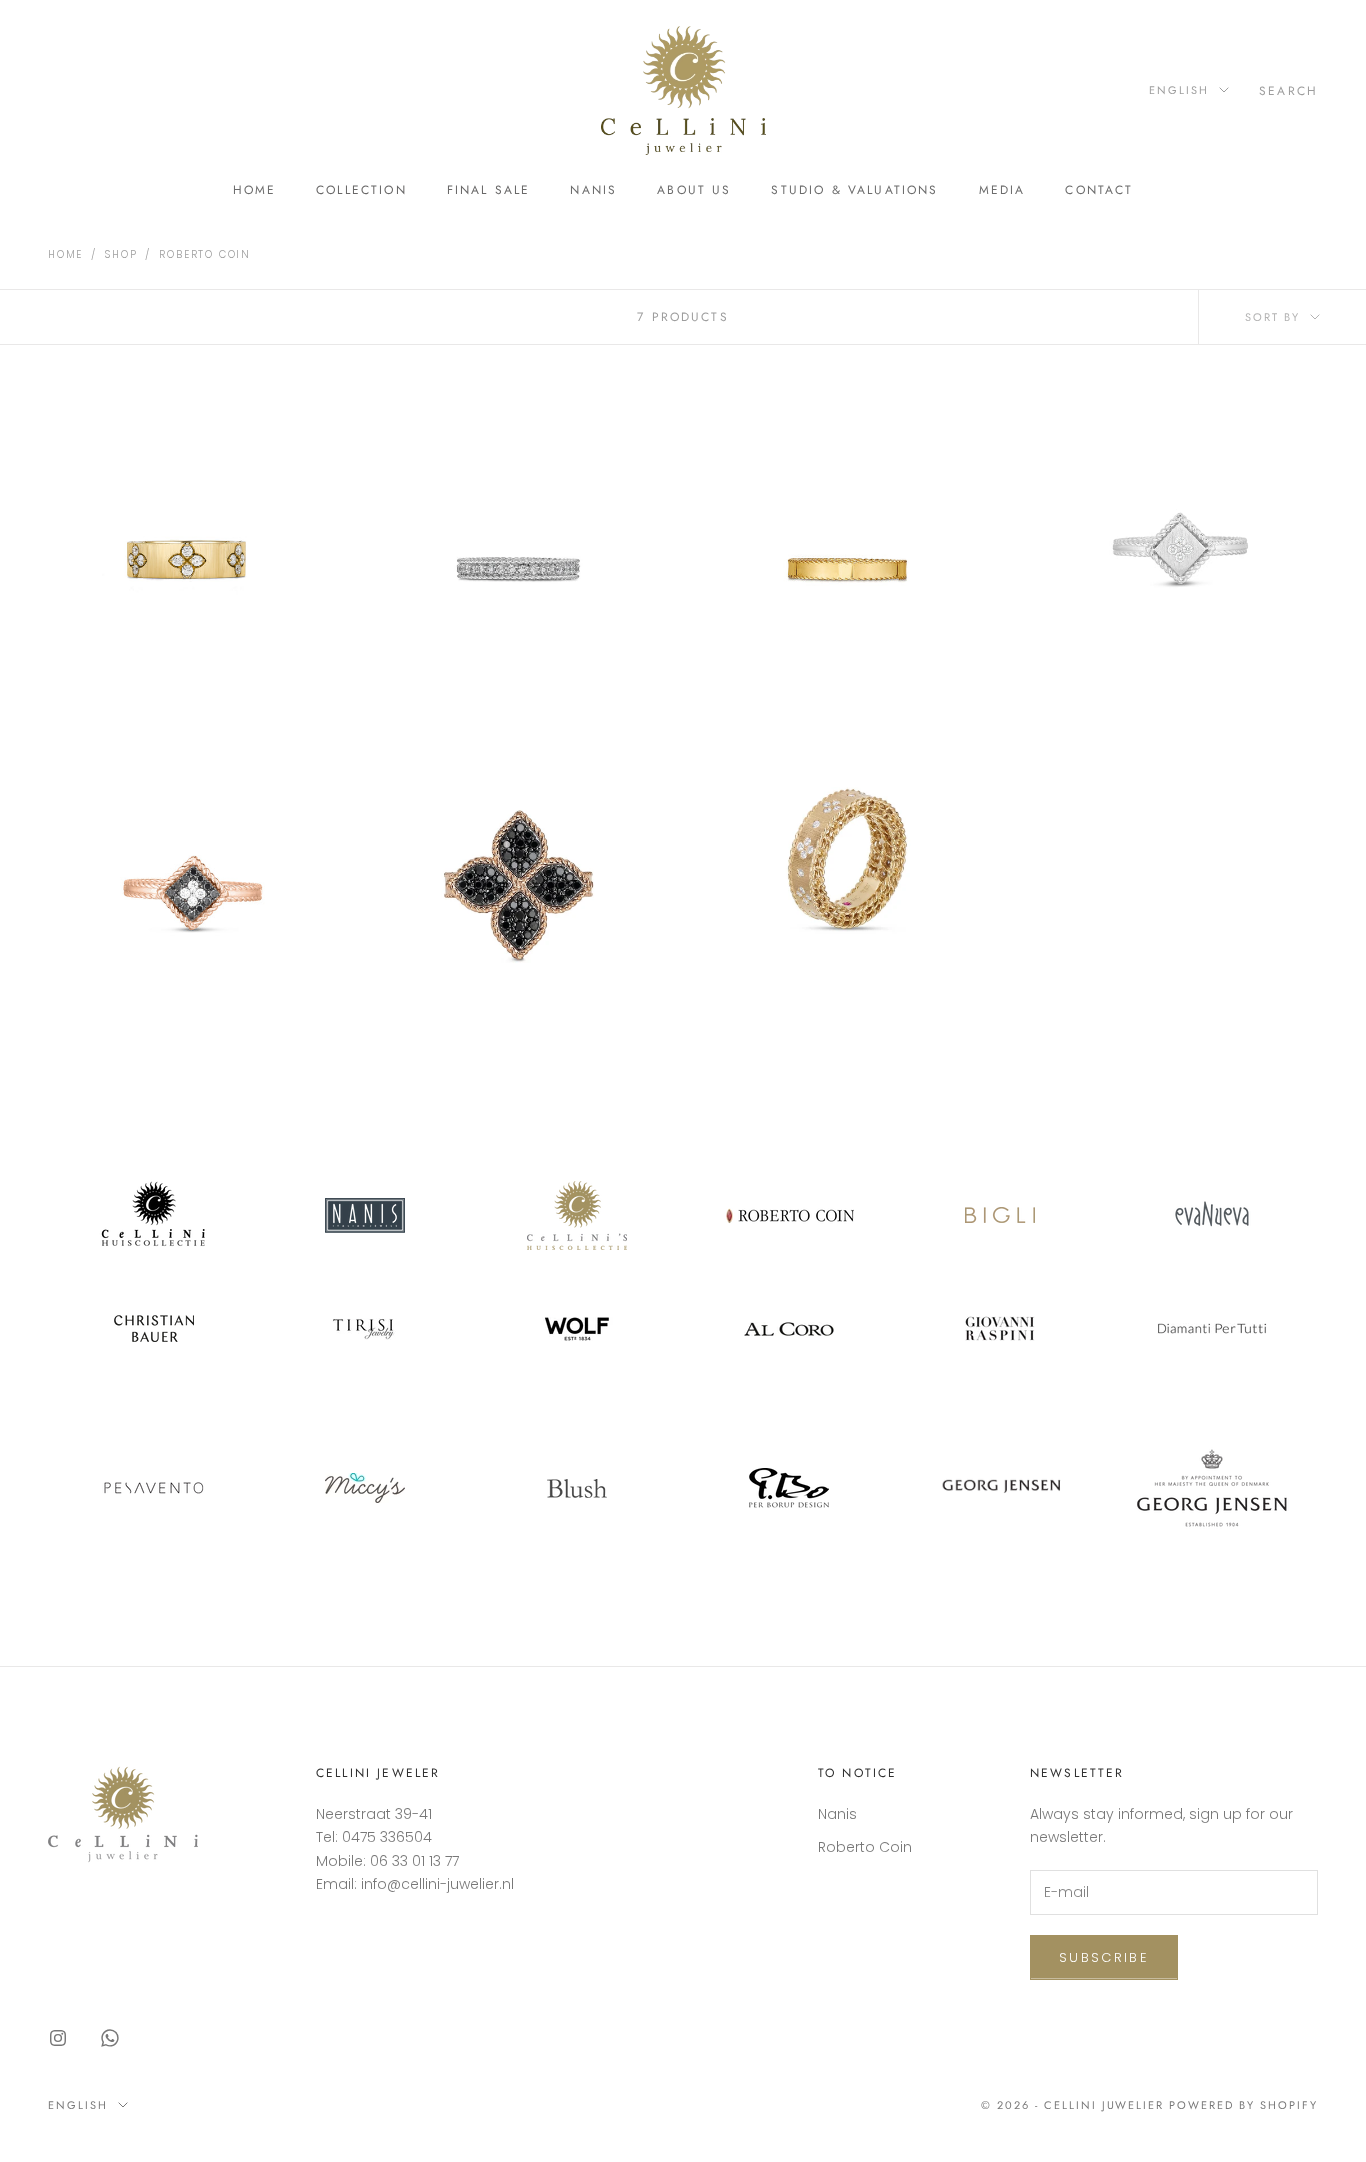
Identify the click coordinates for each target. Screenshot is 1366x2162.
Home (255, 190)
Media (1002, 190)
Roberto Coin (205, 254)
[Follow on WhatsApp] (110, 2038)
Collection (361, 190)
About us (694, 190)
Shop (121, 254)
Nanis (593, 190)
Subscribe (1104, 1957)
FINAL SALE (489, 190)
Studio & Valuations (854, 190)
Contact (1099, 190)
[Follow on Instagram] (58, 2038)
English (1179, 90)
